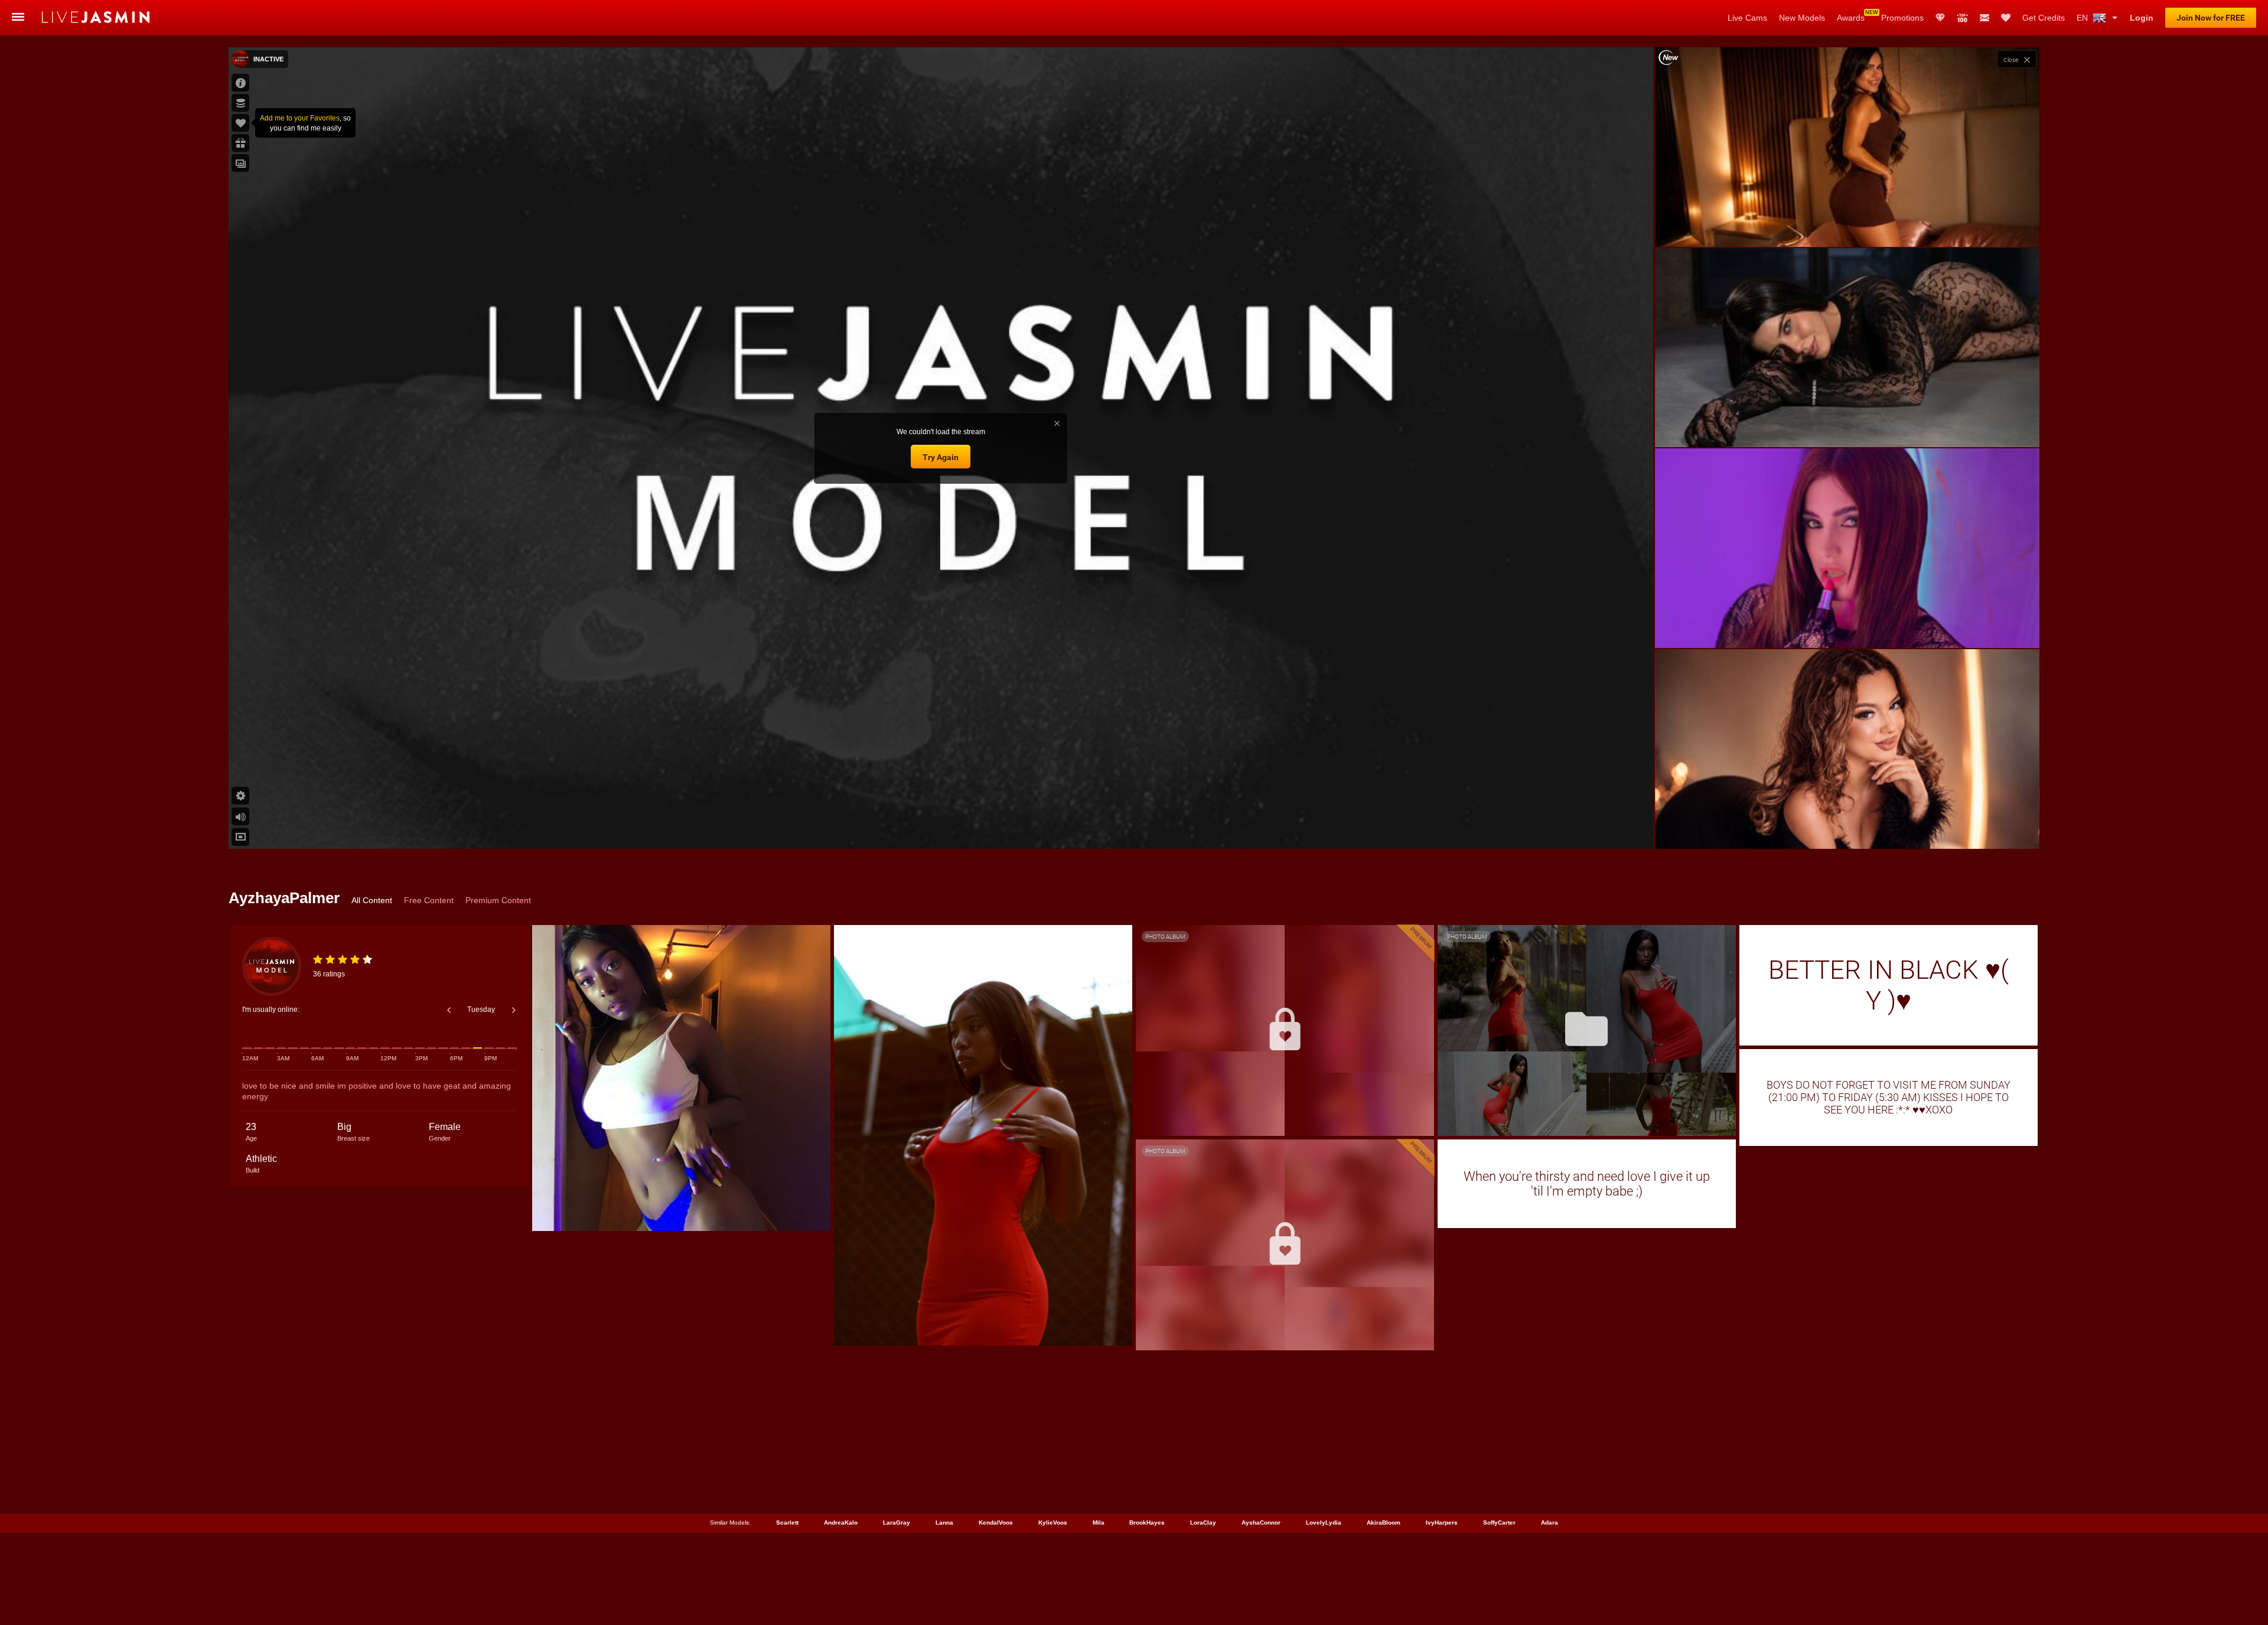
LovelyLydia (1324, 1523)
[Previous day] (449, 1010)
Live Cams (1747, 18)
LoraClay (1203, 1523)
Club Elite (1940, 18)
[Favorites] (2006, 18)
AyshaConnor (1261, 1523)
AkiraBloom (1384, 1523)
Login (2142, 18)
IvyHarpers (1442, 1523)
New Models (1802, 18)
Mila (1099, 1523)
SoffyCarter (1499, 1523)
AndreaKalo (841, 1523)
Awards (1851, 18)
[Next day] (514, 1010)
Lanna (944, 1523)
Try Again (941, 457)
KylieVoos (1053, 1523)
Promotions (1902, 18)
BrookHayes (1147, 1523)
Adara (1550, 1523)
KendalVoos (996, 1523)
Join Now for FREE (2211, 18)
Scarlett (787, 1523)
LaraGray (897, 1523)
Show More (1847, 829)
